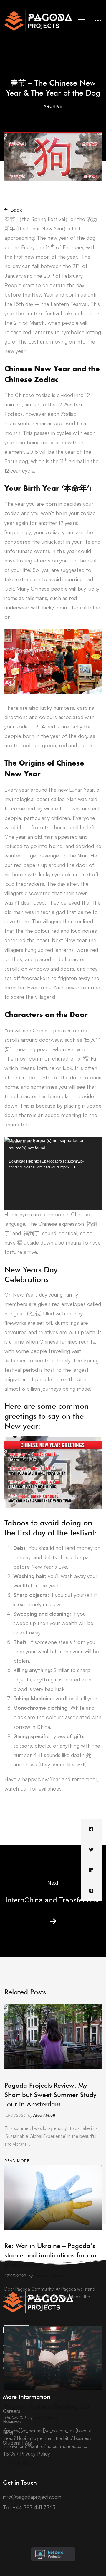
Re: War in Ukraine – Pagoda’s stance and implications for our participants (51, 2255)
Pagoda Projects (48, 2276)
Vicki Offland (45, 2417)
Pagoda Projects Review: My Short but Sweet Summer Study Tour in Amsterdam (50, 2095)
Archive (53, 106)
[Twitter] (91, 1850)
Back (16, 210)
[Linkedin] (91, 1870)
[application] (53, 1173)
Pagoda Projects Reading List (47, 2406)
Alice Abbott (44, 2115)
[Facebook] (91, 1829)
